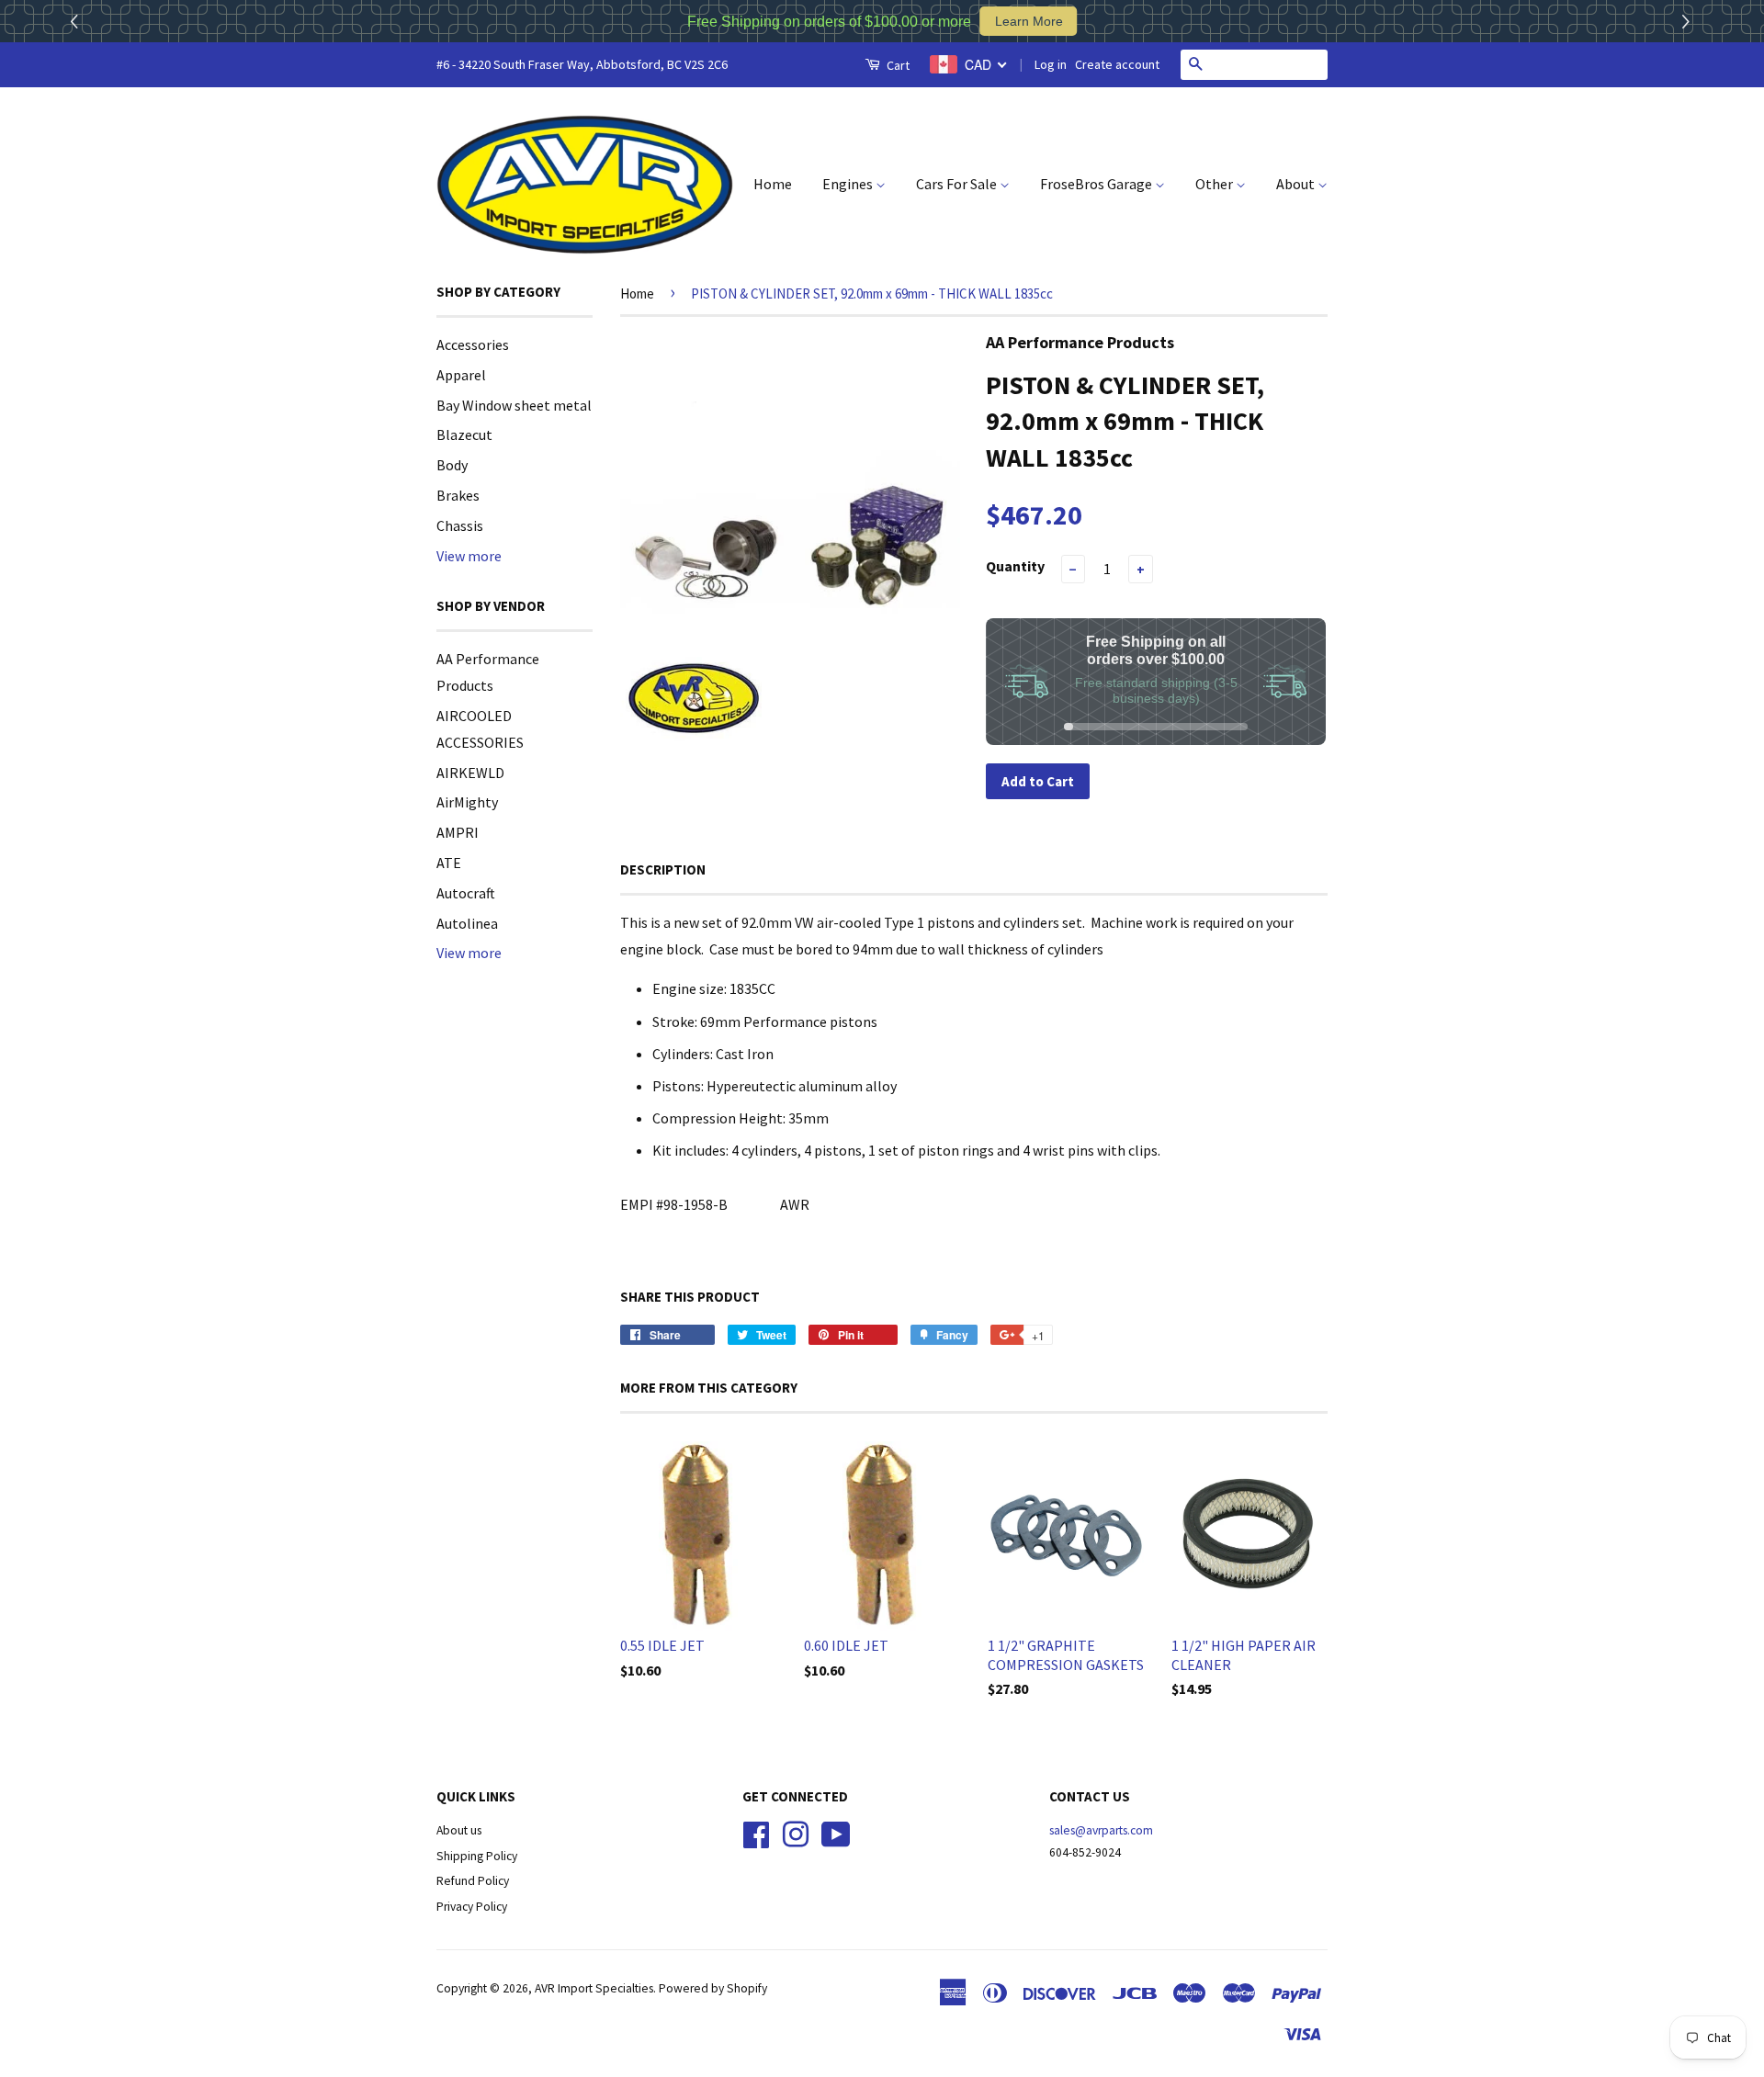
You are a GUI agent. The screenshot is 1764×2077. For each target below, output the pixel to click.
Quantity (1015, 566)
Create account (1117, 64)
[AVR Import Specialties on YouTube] (836, 1832)
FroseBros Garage (1097, 184)
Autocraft (466, 893)
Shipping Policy (477, 1856)
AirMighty (467, 802)
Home (773, 184)
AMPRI (458, 832)
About (1297, 184)
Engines (849, 184)
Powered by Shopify (713, 1988)
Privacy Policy (472, 1907)
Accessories (473, 344)
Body (452, 465)
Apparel (461, 375)
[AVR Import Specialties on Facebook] (756, 1832)
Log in (1051, 64)
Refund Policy (473, 1881)
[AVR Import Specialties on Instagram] (796, 1832)
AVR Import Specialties (594, 1988)
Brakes (458, 495)
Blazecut (464, 435)
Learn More (1029, 21)
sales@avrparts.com (1101, 1830)
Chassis (460, 525)
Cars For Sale (958, 184)
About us (459, 1830)
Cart (897, 65)
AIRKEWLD (470, 773)
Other (1216, 184)
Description (663, 869)
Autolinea (467, 923)
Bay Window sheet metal (514, 405)
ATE (449, 863)
